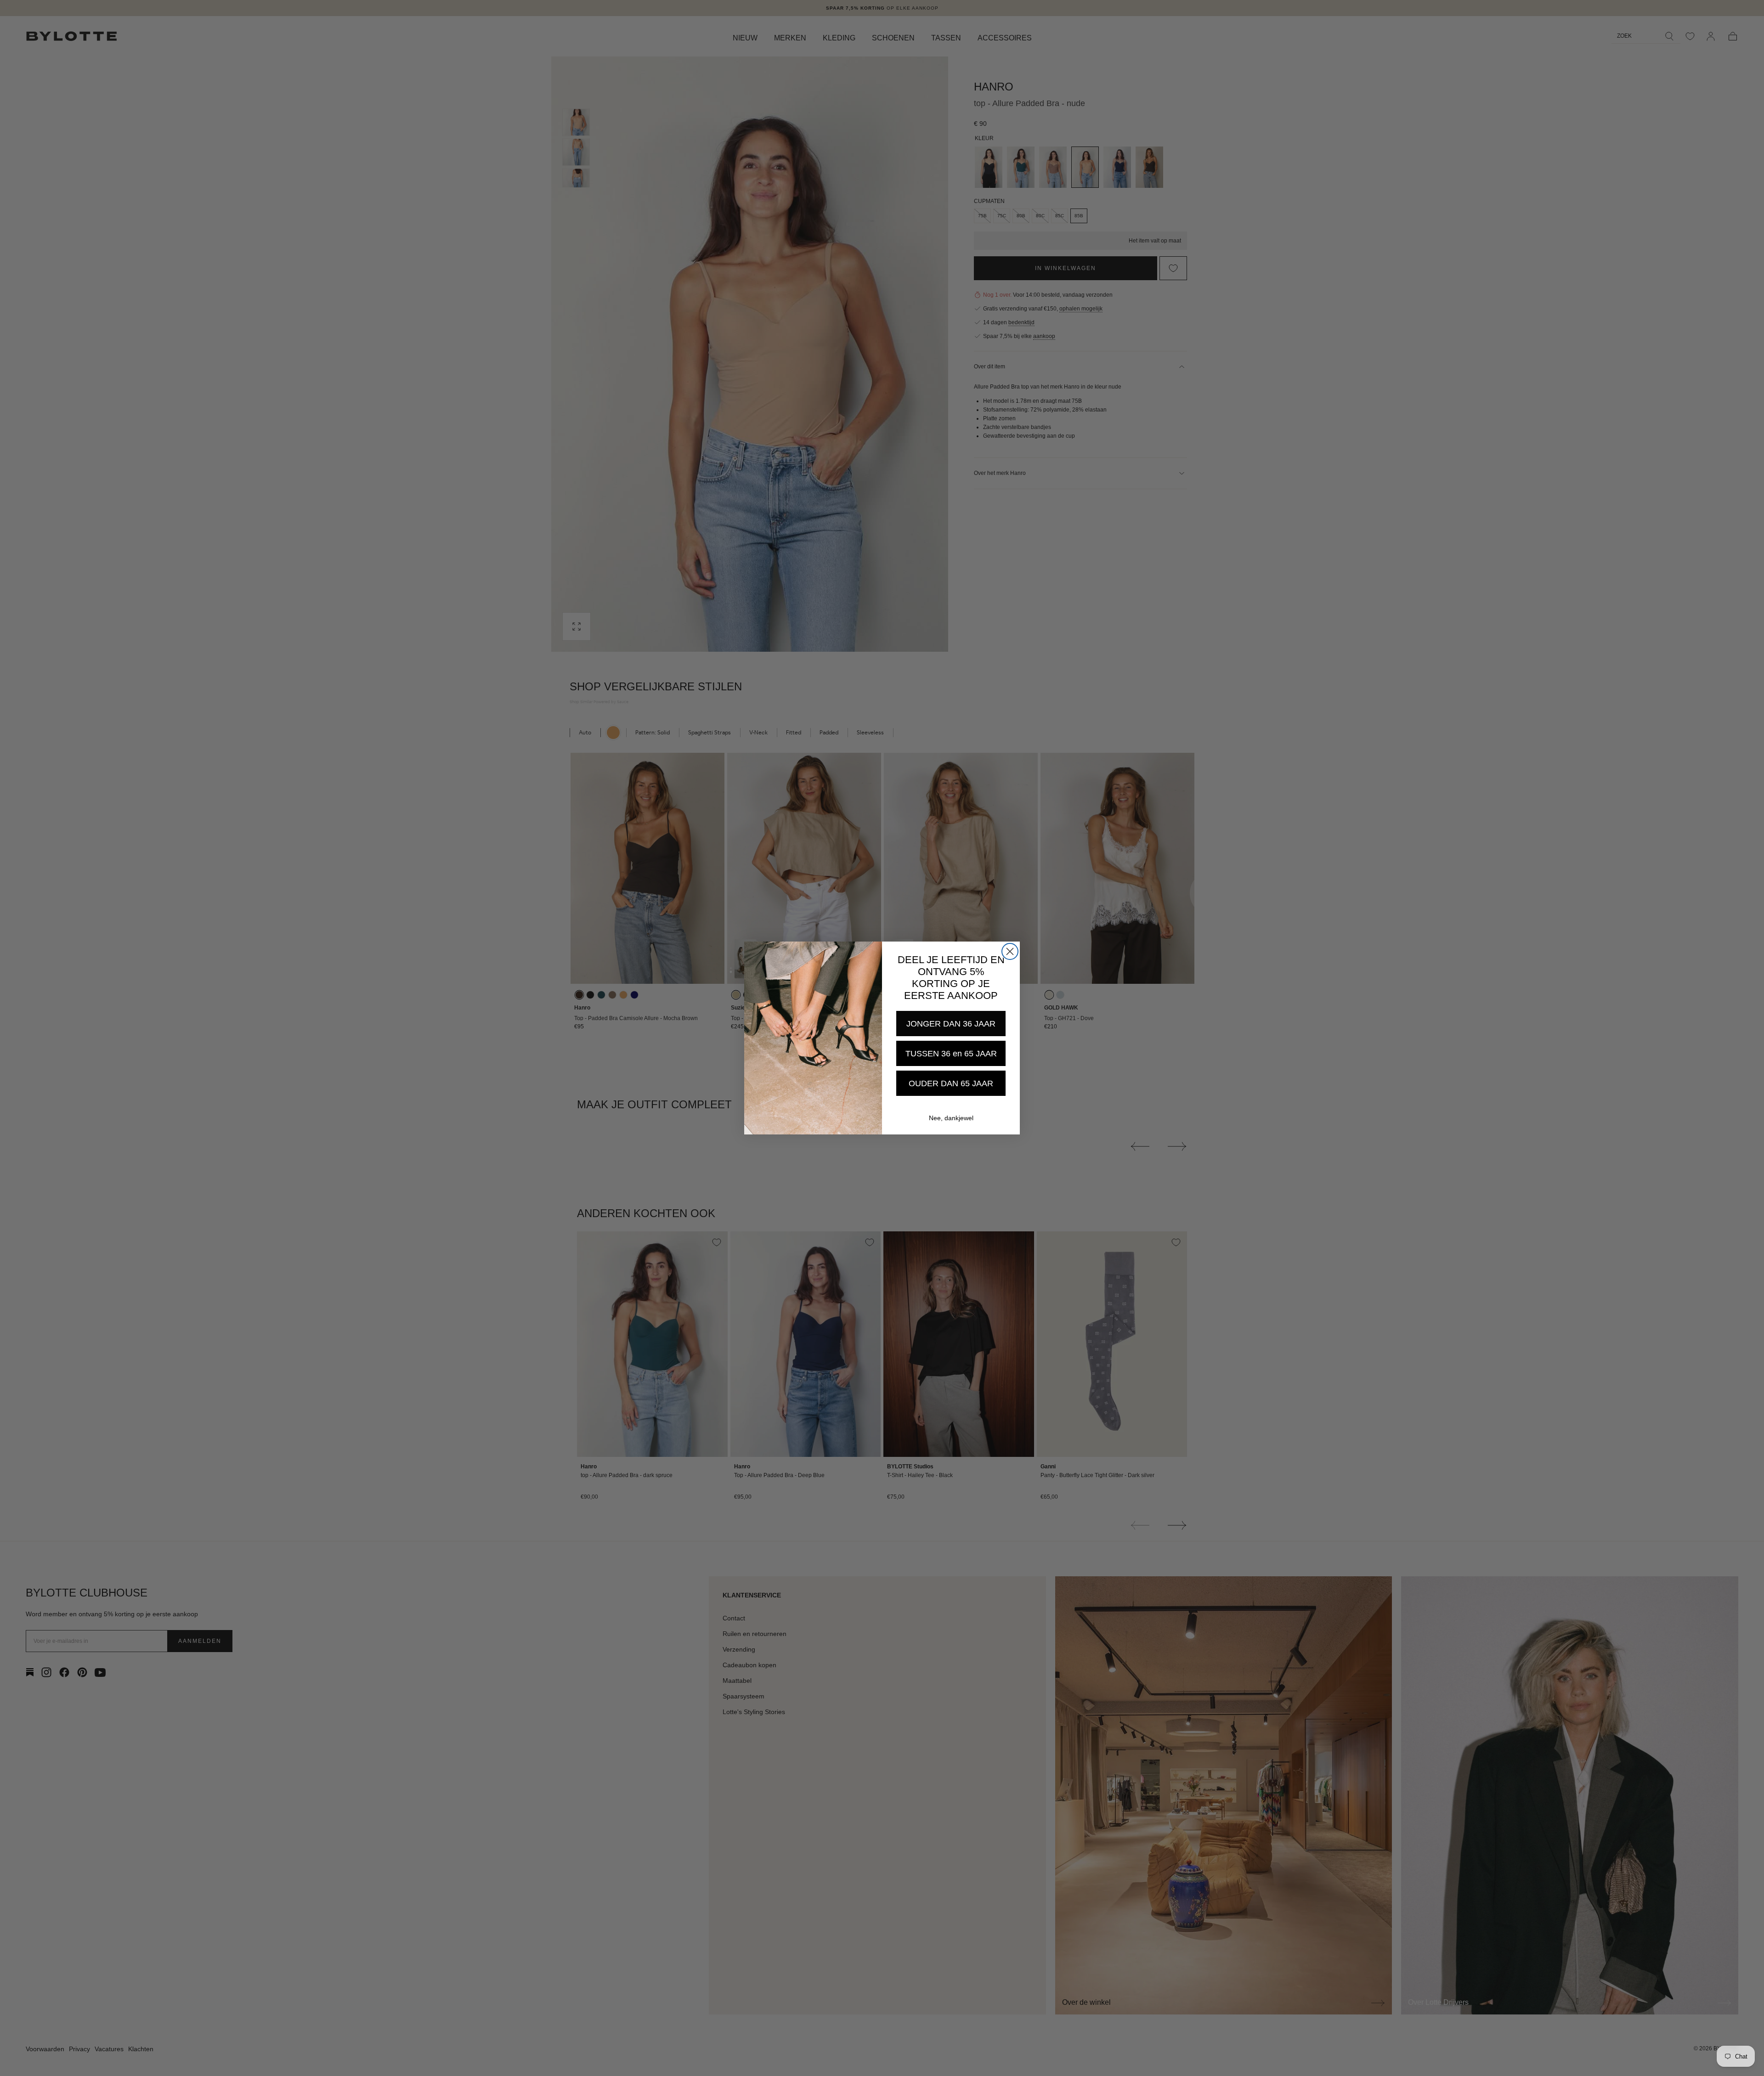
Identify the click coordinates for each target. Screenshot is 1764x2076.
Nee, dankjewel (951, 1118)
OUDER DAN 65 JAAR (951, 1083)
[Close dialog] (1010, 951)
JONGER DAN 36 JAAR (951, 1024)
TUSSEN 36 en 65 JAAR (951, 1054)
